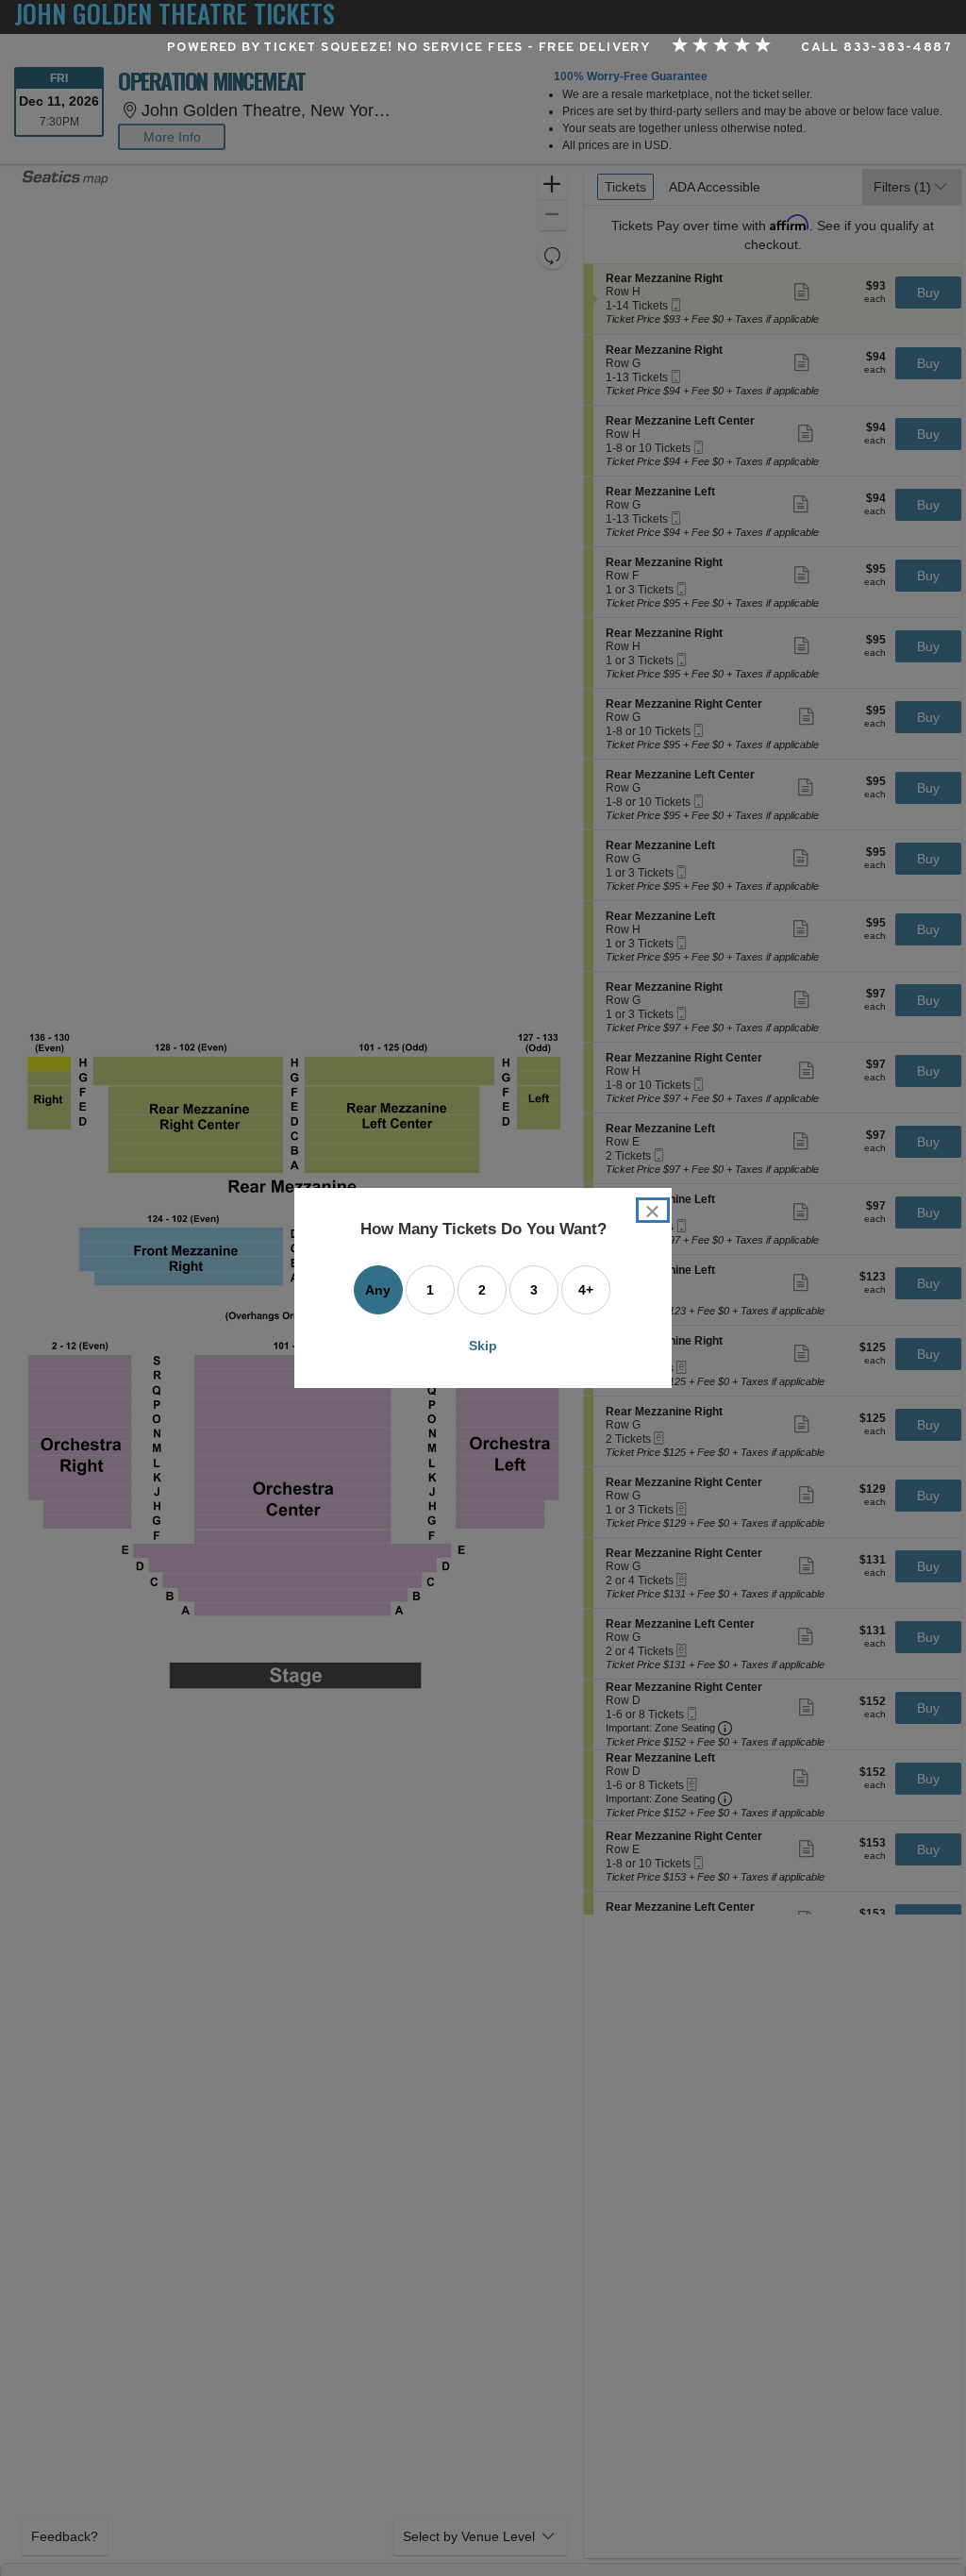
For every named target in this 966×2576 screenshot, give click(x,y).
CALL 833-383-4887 (876, 48)
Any (378, 1290)
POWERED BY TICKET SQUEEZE (277, 48)
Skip (483, 1346)
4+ (586, 1290)
